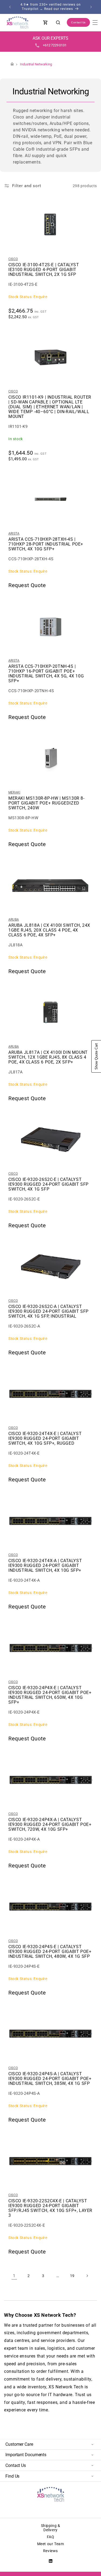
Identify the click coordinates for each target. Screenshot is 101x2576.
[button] (95, 23)
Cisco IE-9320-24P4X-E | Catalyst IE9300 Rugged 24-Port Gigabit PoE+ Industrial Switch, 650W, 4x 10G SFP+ (50, 1695)
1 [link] (14, 2276)
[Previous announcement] (10, 7)
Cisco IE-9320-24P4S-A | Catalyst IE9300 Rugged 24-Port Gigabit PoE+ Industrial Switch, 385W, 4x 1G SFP (50, 2079)
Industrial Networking (36, 64)
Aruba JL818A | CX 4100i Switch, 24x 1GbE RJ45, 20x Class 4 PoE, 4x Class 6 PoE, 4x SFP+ (49, 930)
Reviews (50, 2551)
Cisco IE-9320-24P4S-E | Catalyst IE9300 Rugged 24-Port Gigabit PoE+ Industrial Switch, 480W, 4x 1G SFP (50, 1952)
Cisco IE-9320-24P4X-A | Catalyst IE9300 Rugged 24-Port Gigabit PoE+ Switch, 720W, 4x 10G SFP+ (50, 1825)
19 (72, 2276)
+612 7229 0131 (55, 45)
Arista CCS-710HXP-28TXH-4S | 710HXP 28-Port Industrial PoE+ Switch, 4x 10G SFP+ (46, 544)
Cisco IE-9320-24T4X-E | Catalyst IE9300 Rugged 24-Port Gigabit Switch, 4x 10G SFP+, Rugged (45, 1439)
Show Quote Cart (96, 1056)
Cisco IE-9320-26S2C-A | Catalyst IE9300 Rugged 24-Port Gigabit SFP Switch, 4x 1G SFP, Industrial (48, 1311)
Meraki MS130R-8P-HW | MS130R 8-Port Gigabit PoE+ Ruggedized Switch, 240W (46, 803)
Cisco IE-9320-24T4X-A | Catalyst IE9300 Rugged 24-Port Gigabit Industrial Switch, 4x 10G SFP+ (45, 1566)
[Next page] (87, 2276)
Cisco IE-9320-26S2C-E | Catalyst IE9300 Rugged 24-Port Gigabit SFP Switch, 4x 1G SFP (48, 1184)
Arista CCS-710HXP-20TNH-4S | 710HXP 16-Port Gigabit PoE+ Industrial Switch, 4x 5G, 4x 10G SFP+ (46, 674)
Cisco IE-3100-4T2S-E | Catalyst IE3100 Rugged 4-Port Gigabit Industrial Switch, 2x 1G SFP (44, 270)
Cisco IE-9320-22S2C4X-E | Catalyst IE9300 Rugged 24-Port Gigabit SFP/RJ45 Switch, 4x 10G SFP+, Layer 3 (50, 2208)
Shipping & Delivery (51, 2528)
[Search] (58, 23)
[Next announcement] (91, 7)
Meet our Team (51, 2544)
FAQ (51, 2537)
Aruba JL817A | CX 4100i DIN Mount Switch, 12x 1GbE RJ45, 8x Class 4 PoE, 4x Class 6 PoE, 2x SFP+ (48, 1057)
